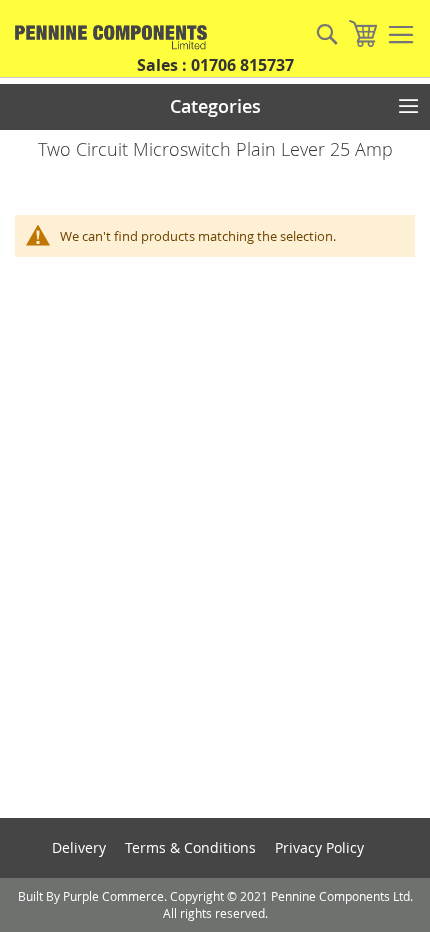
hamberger (401, 35)
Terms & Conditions (190, 847)
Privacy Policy (319, 847)
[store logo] (105, 37)
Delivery (79, 847)
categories (215, 106)
